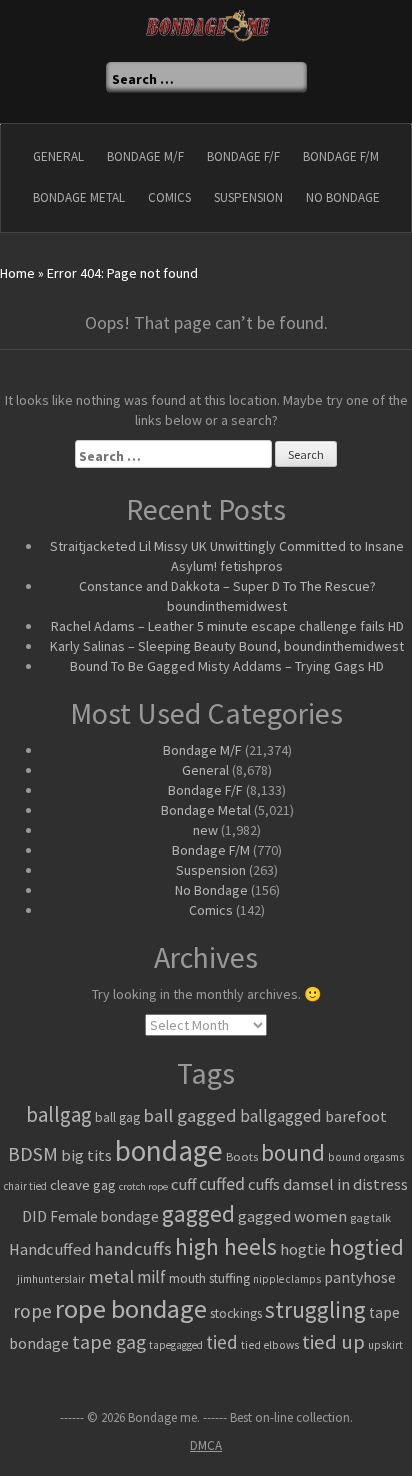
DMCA (206, 1445)
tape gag (109, 1342)
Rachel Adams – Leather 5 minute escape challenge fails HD (227, 626)
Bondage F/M (341, 156)
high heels (226, 1246)
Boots (242, 1156)
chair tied (25, 1186)
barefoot (356, 1116)
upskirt (385, 1345)
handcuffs (133, 1248)
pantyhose (360, 1277)
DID (34, 1216)
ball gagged (190, 1115)
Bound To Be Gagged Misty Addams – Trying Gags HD (227, 666)
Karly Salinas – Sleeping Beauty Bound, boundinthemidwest (227, 646)
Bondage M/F (145, 156)
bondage (169, 1150)
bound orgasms (366, 1157)
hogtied (366, 1247)
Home (17, 273)
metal (111, 1276)
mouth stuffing (209, 1278)
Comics (169, 197)
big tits (86, 1155)
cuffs (264, 1184)
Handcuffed (50, 1249)
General (58, 156)
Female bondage (104, 1216)
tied (222, 1342)
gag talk (370, 1217)
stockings (236, 1313)
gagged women (292, 1216)
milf (151, 1277)
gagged (198, 1213)
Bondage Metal (79, 197)
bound (293, 1152)
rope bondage (131, 1308)
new (205, 830)
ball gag (117, 1117)
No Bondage (343, 197)
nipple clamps (287, 1279)
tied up (333, 1342)
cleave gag (83, 1184)
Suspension (248, 197)
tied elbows (270, 1345)
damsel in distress (345, 1184)
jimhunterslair (51, 1279)
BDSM (33, 1154)
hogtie (303, 1249)
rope (32, 1311)
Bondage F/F (243, 156)
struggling (315, 1309)
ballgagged (281, 1116)
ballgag (59, 1114)
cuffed (222, 1184)
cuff (183, 1184)
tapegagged (176, 1345)
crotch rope (143, 1186)
